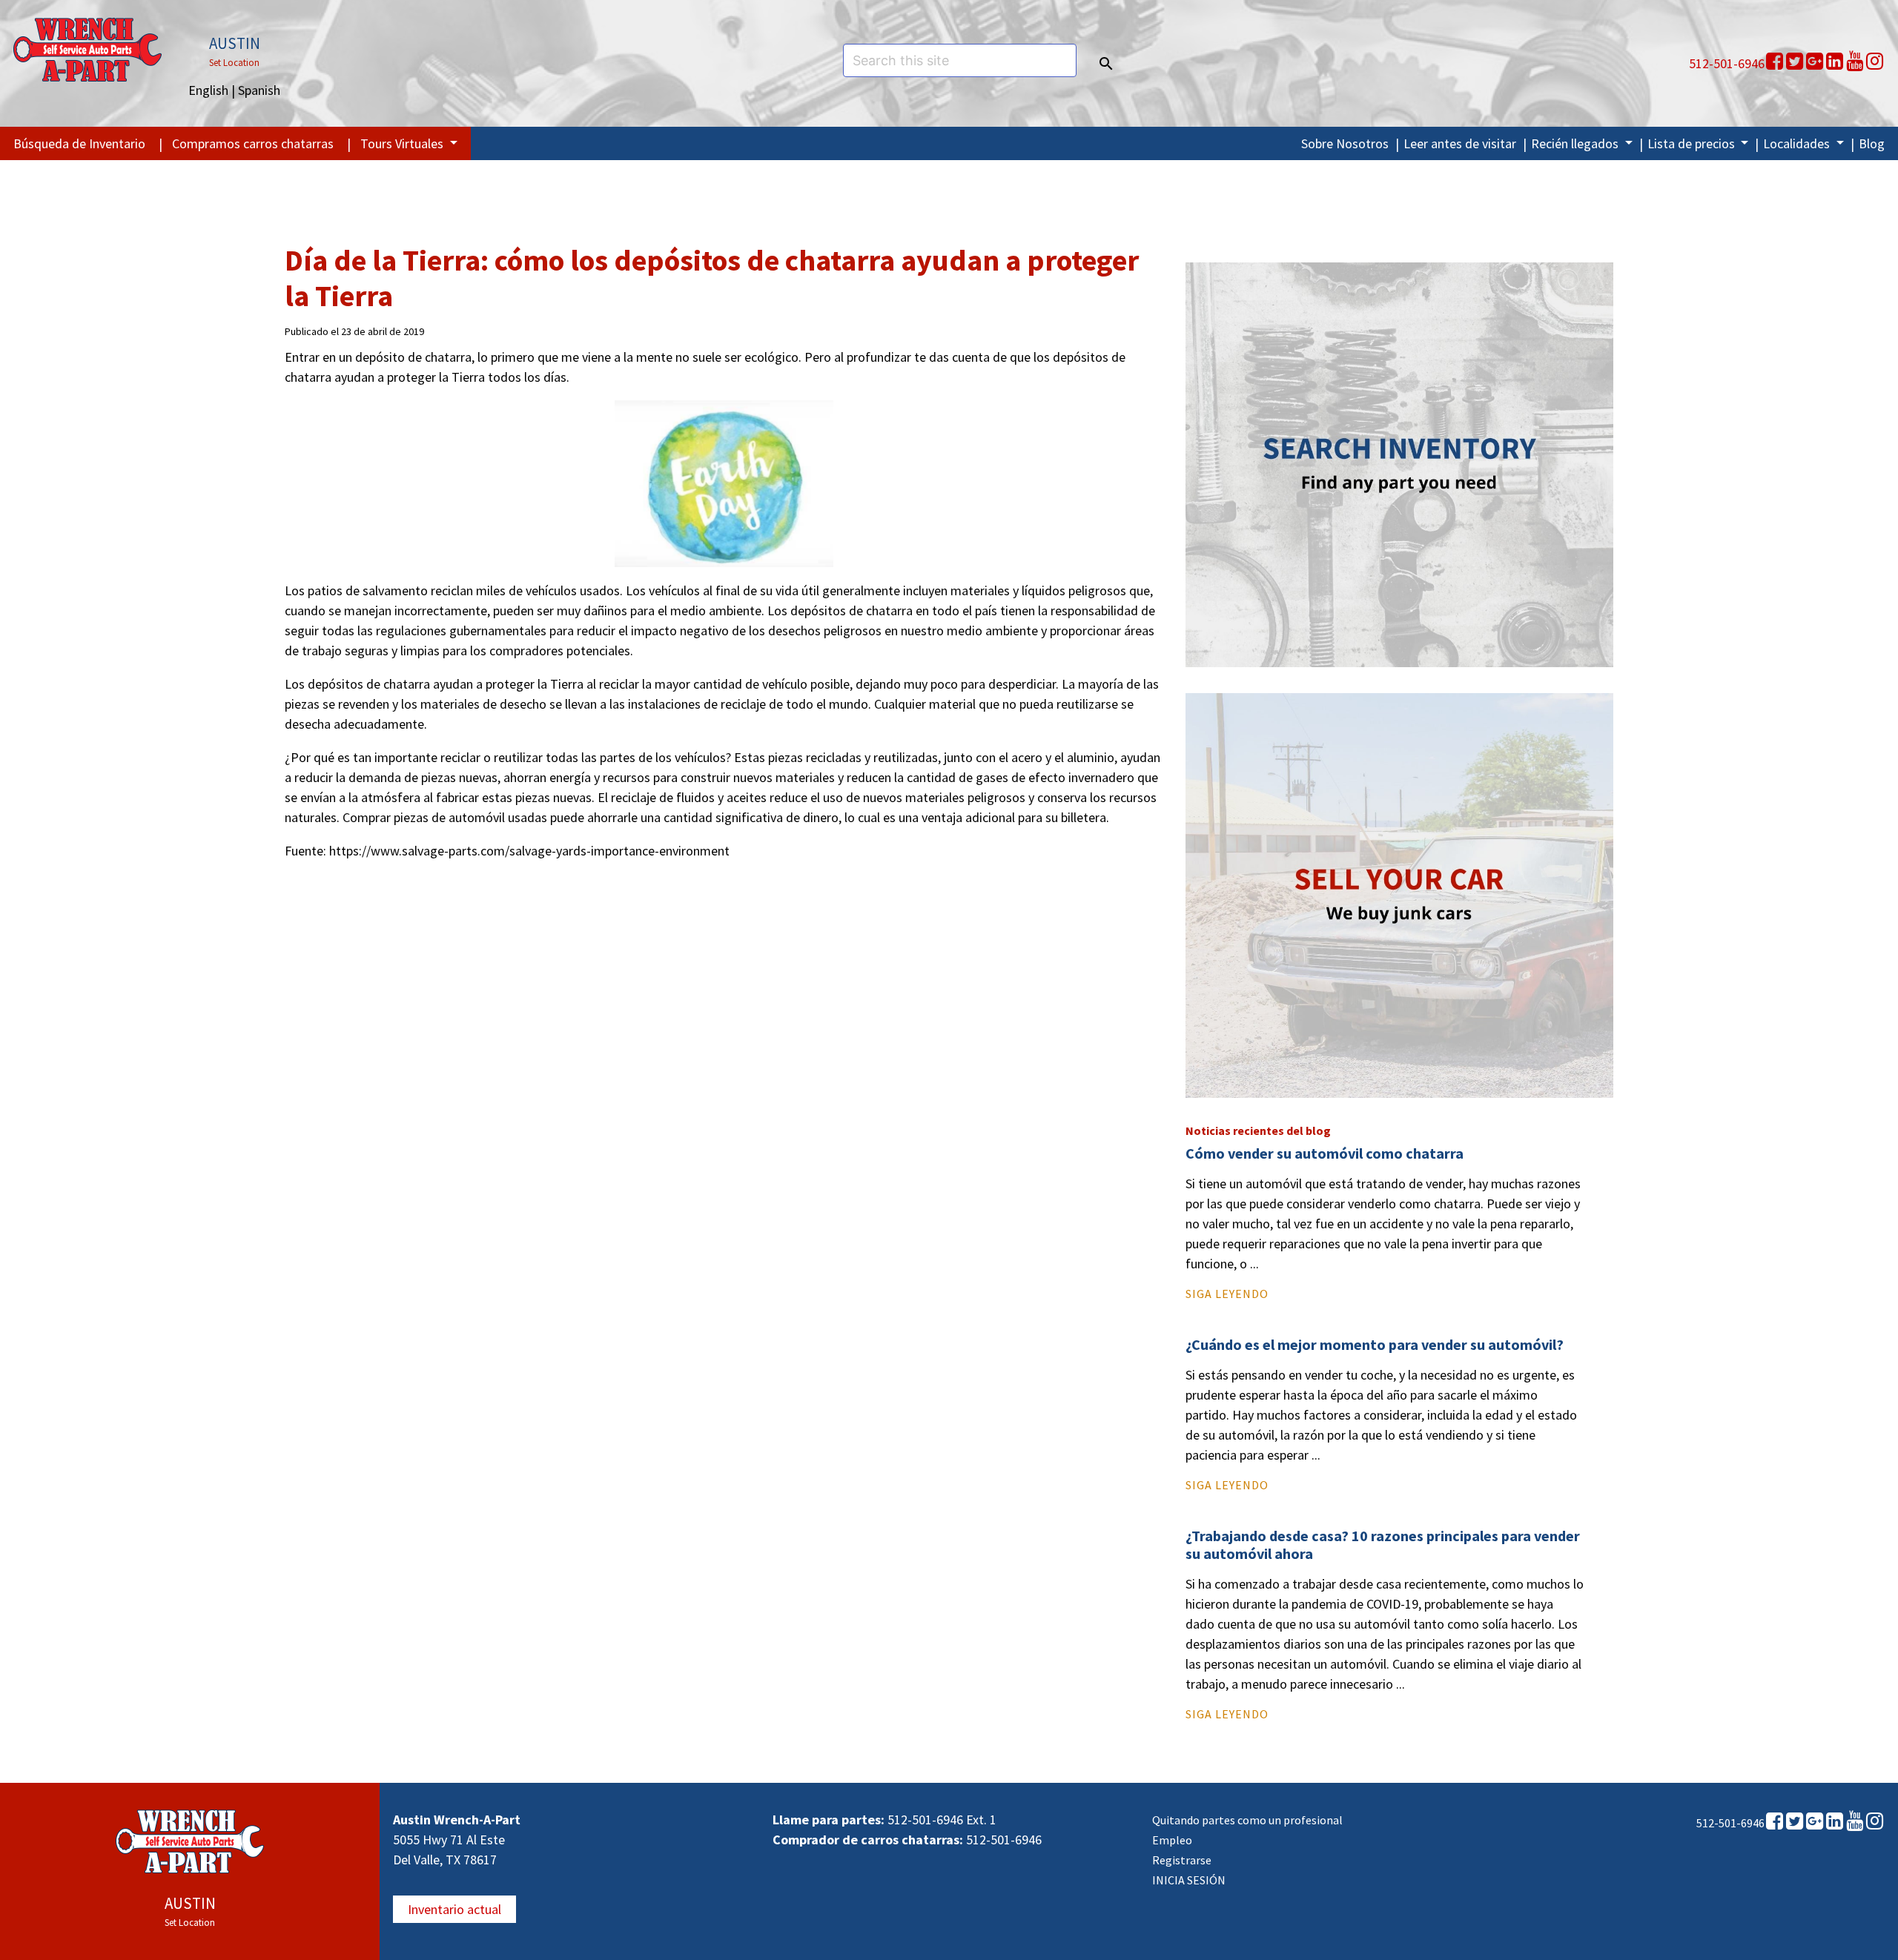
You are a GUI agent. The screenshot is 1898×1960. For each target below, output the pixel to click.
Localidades (1798, 143)
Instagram (1875, 62)
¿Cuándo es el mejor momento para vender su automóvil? (1375, 1344)
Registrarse (1182, 1860)
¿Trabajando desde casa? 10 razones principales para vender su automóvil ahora (1383, 1545)
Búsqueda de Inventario (79, 143)
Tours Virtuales (403, 143)
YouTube (1855, 62)
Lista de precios (1693, 143)
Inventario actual (454, 1909)
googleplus (1815, 62)
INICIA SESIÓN (1189, 1880)
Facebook (1775, 62)
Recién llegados (1576, 143)
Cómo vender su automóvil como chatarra (1325, 1153)
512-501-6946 (1727, 63)
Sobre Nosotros (1345, 143)
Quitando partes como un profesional (1247, 1820)
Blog (1872, 143)
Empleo (1172, 1840)
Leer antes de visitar (1460, 143)
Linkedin (1835, 62)
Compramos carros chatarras (253, 143)
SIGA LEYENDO (1227, 1294)
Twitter (1795, 62)
